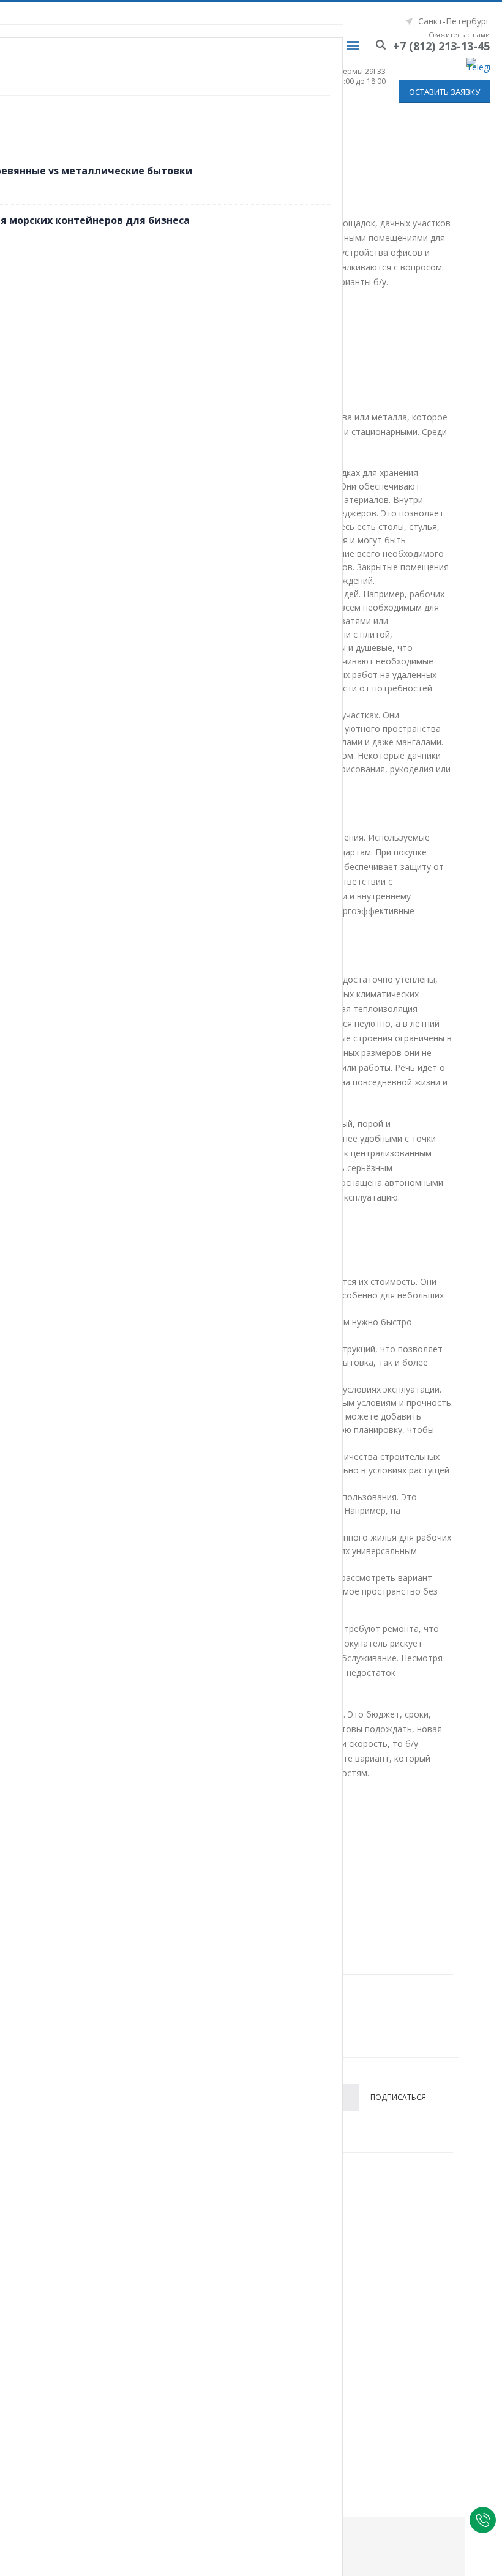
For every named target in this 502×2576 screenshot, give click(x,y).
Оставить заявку (444, 92)
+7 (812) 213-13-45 (441, 46)
